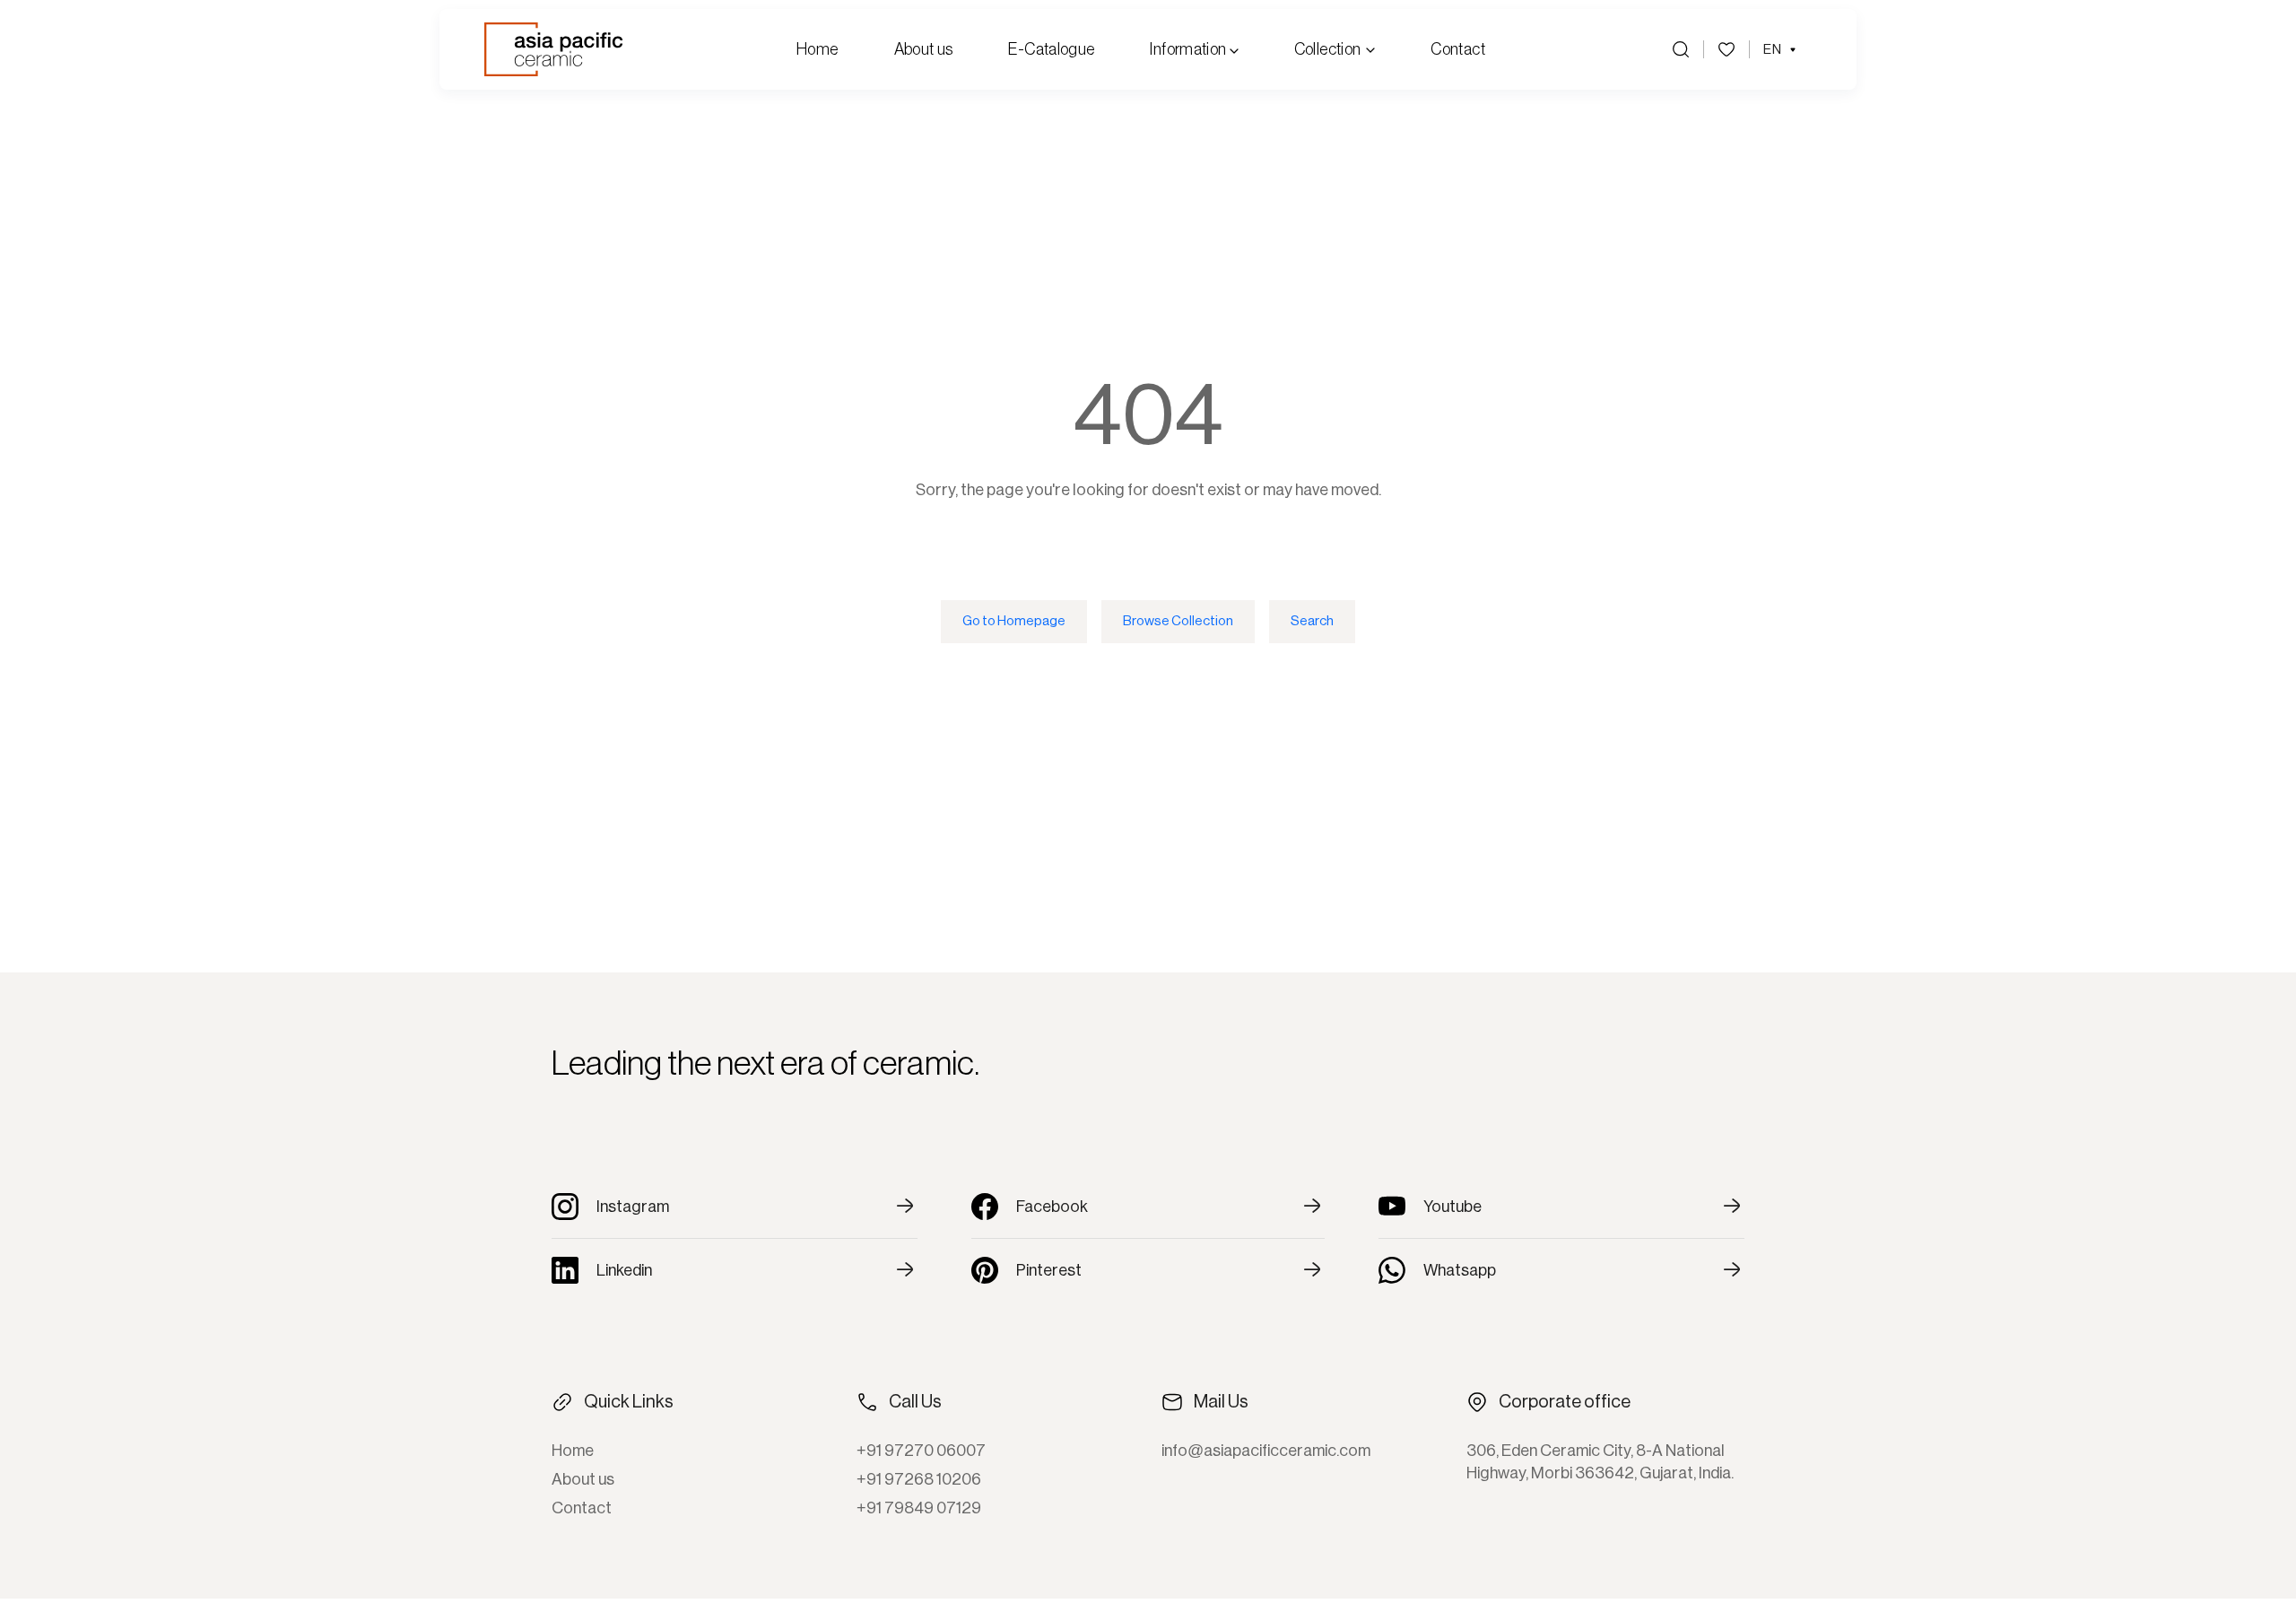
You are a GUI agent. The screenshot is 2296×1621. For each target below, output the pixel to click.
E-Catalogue (1051, 49)
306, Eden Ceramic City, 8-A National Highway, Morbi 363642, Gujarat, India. (1600, 1462)
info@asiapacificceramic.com (1266, 1451)
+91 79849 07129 (919, 1508)
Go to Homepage (1014, 621)
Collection (1328, 49)
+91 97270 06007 (921, 1451)
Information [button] (1189, 49)
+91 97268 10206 (919, 1479)
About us (924, 49)
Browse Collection (1178, 621)
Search (1312, 621)
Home (817, 49)
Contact (1458, 49)
